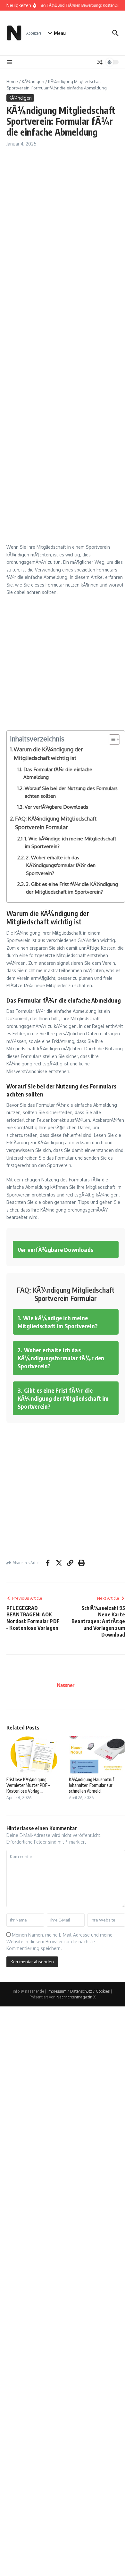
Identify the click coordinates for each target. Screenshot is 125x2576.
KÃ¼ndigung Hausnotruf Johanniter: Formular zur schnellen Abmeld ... (92, 1785)
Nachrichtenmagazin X (76, 1997)
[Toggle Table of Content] (111, 739)
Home (12, 81)
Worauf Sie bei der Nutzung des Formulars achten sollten (71, 792)
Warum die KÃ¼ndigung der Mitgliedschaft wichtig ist (48, 754)
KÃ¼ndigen (33, 81)
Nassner (66, 1685)
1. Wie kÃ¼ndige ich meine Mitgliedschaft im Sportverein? (71, 842)
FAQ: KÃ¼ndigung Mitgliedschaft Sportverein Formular (56, 823)
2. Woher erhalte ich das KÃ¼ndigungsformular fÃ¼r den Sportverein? (61, 865)
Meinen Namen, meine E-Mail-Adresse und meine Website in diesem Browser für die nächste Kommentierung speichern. (59, 1942)
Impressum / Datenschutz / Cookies (79, 1991)
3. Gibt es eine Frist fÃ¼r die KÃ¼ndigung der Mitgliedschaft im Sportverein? (72, 888)
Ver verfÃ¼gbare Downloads (56, 807)
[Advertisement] (63, 219)
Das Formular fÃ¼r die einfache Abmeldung (58, 773)
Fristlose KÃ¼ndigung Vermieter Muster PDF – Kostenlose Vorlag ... (28, 1785)
